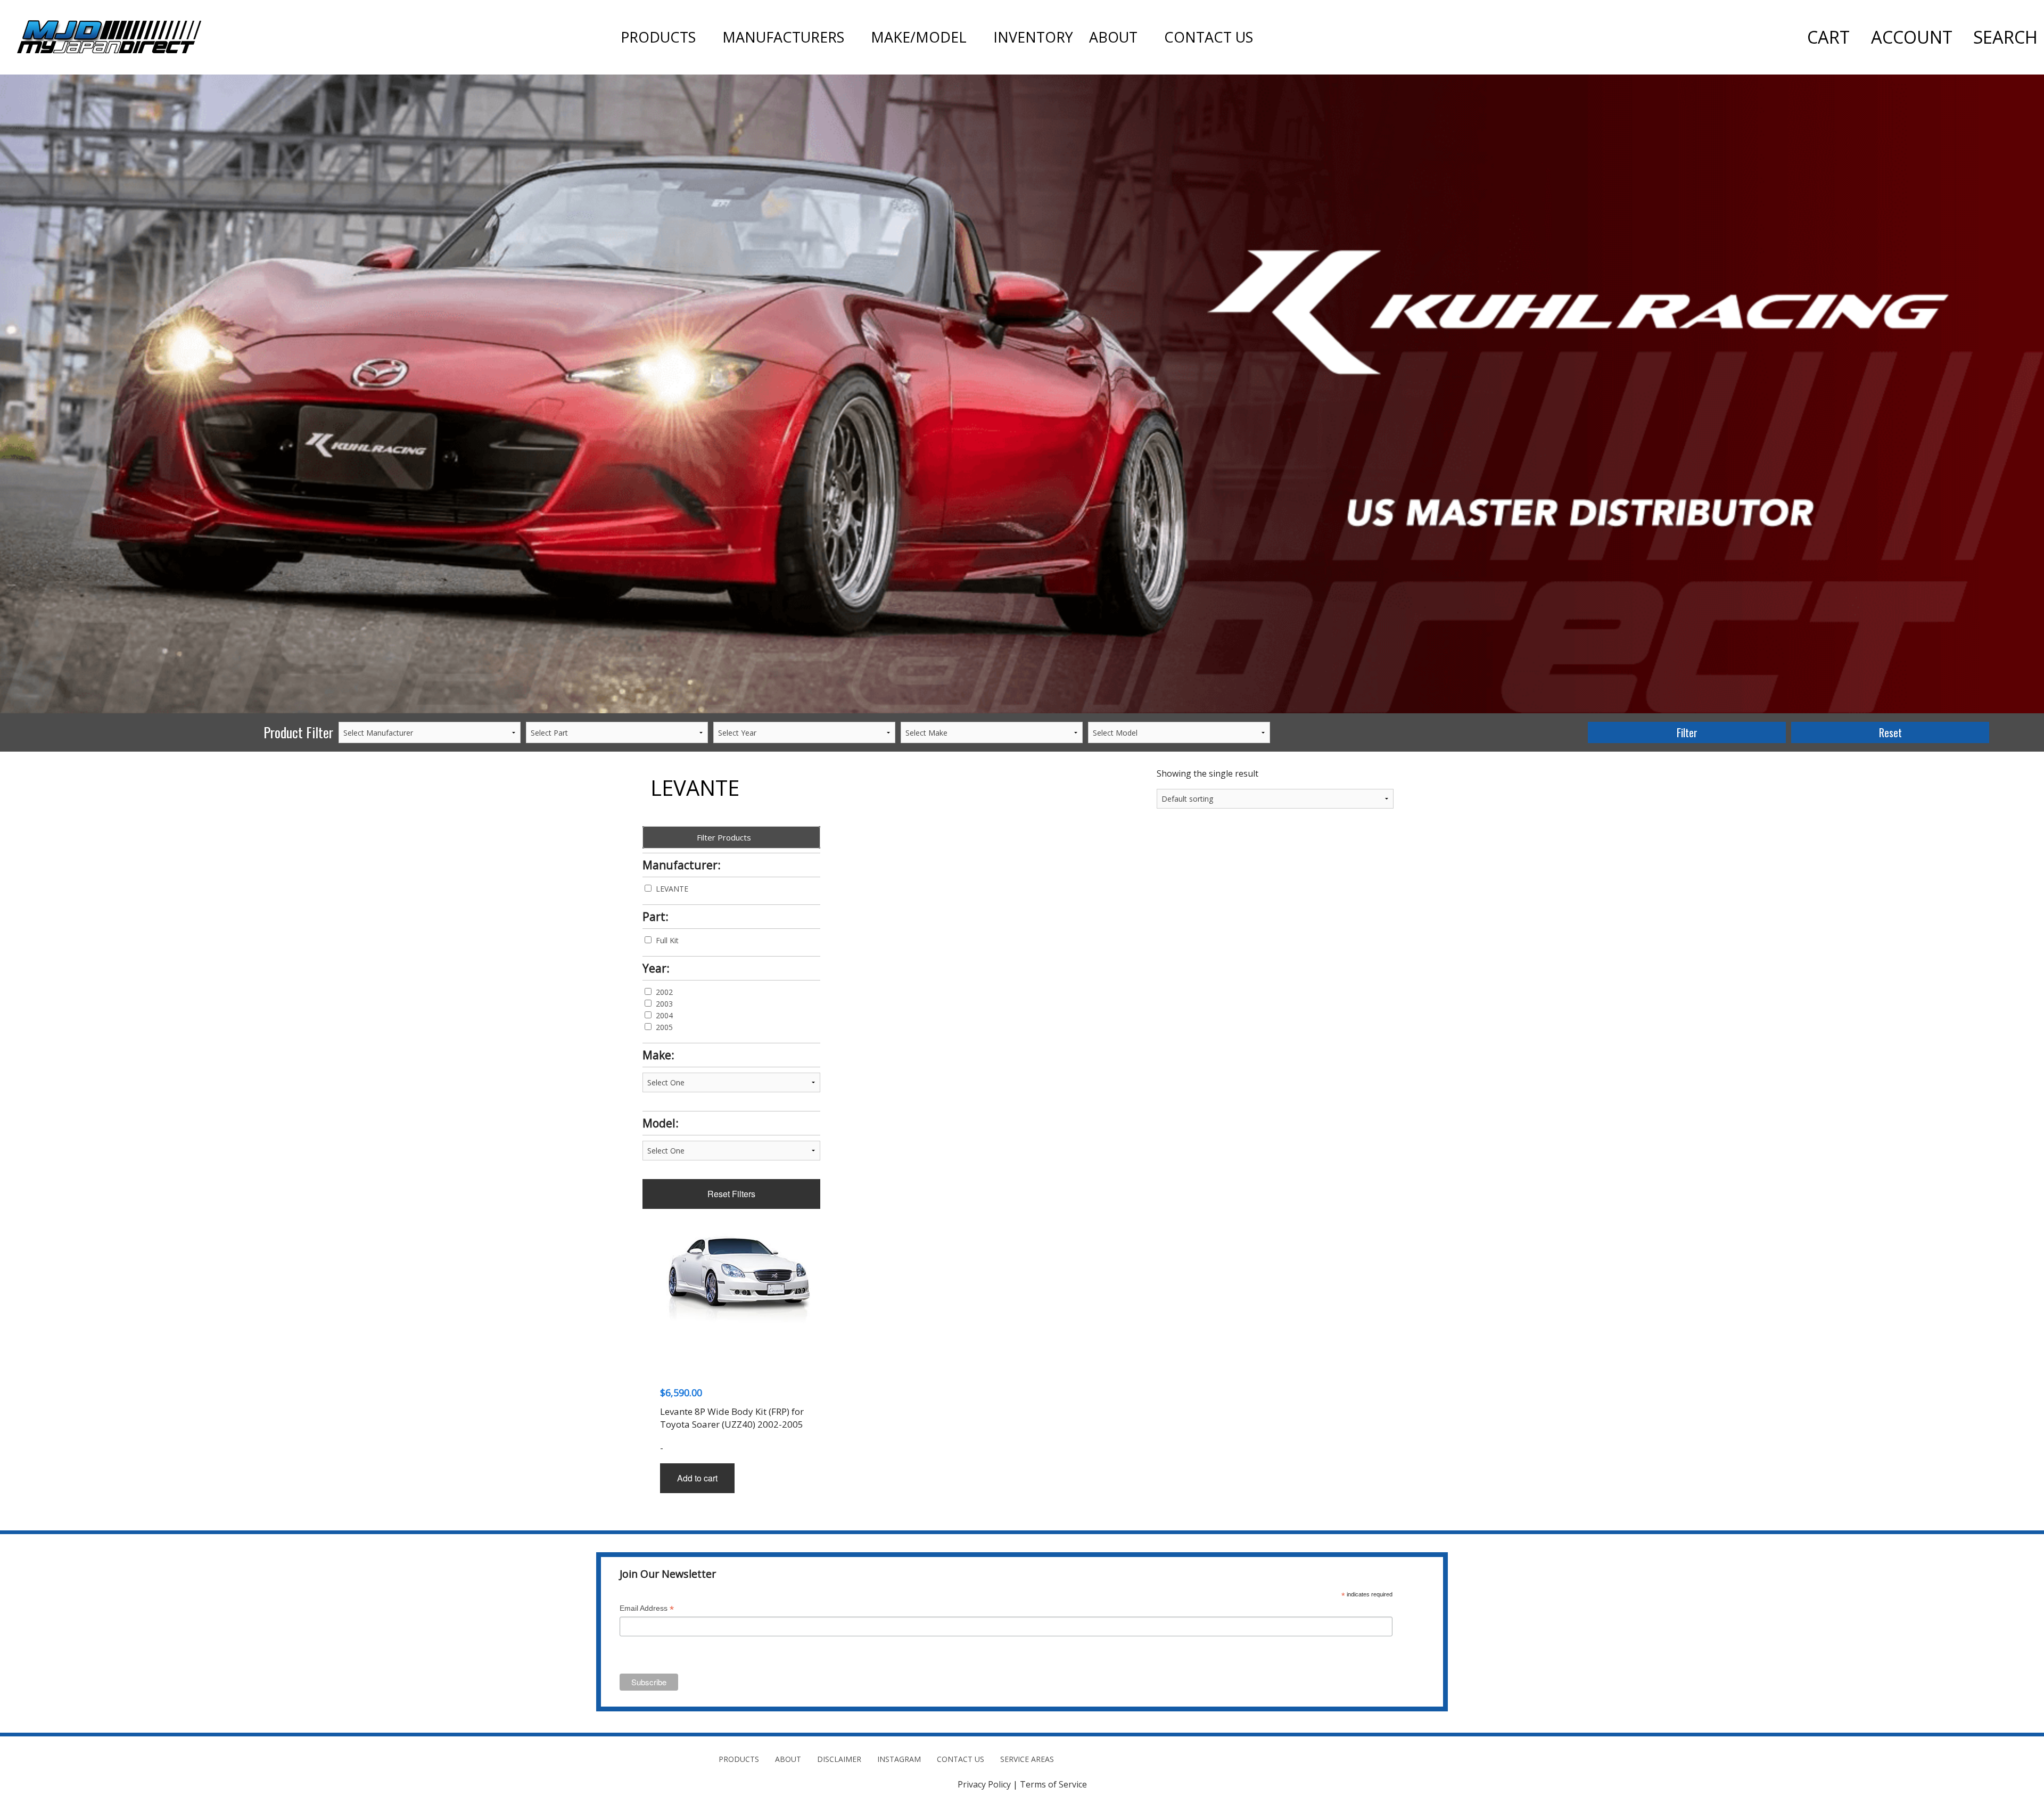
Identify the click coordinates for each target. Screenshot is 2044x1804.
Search (2005, 37)
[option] (1022, 394)
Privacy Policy (984, 1784)
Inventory (1033, 37)
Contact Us (1209, 37)
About (1113, 37)
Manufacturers (783, 37)
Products (658, 37)
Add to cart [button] (697, 1478)
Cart (1828, 37)
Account (1912, 37)
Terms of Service (1053, 1784)
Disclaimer (839, 1759)
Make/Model (919, 37)
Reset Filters (731, 1194)
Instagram (899, 1759)
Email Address (647, 1609)
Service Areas (1027, 1759)
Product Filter (298, 732)
